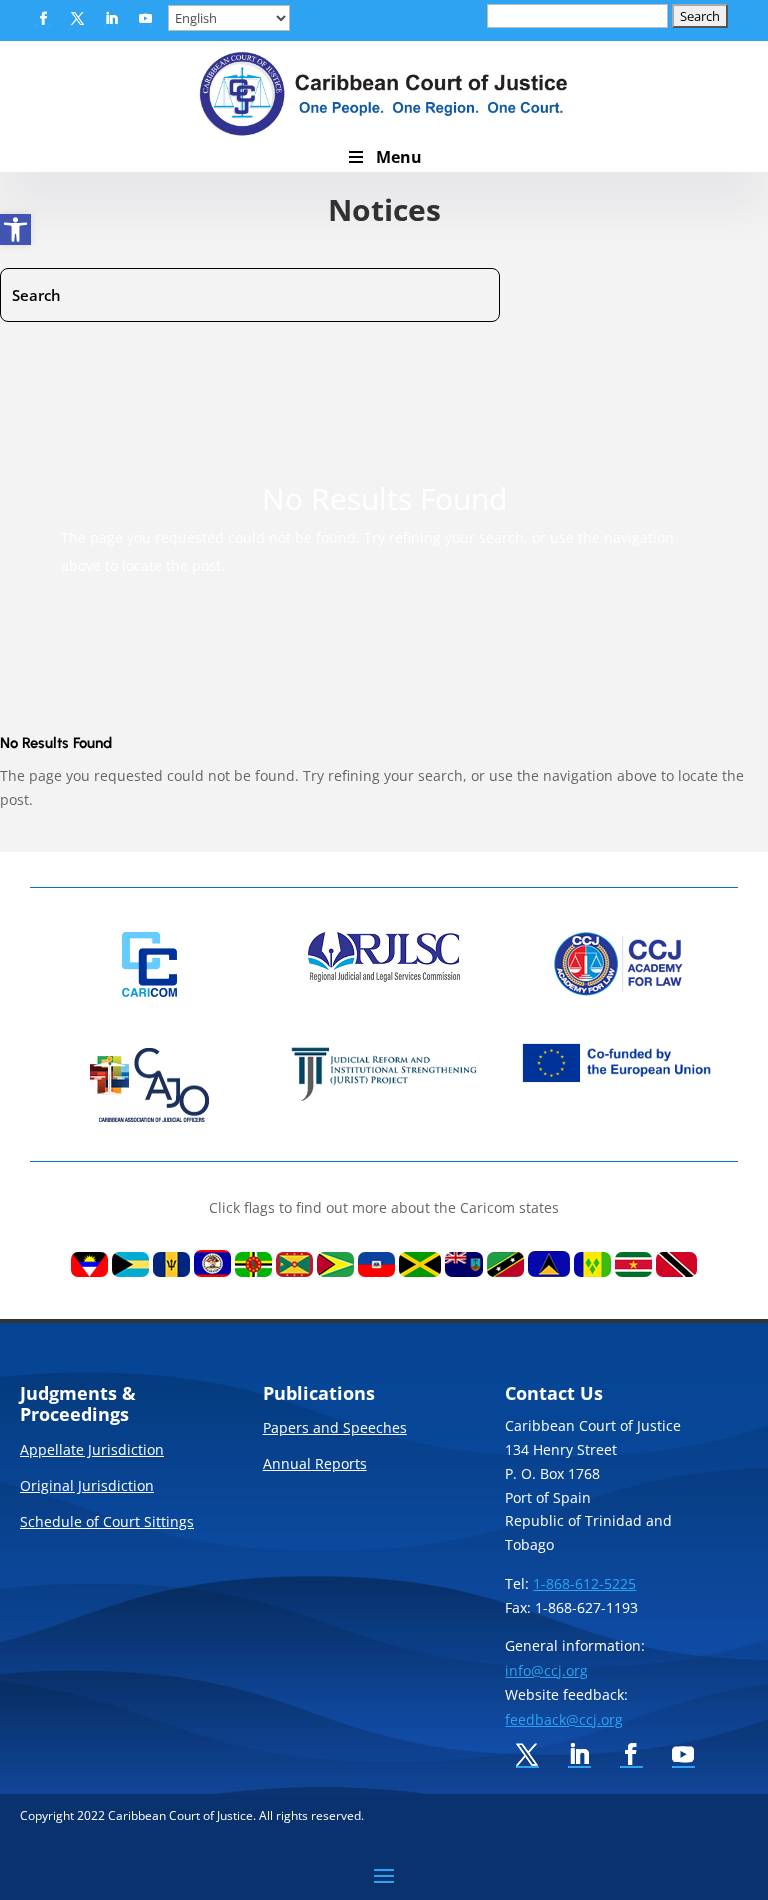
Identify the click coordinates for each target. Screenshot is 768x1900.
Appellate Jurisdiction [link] (92, 1451)
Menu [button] (399, 157)
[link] (15, 229)
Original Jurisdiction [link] (87, 1487)
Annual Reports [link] (315, 1465)
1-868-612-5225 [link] (584, 1583)
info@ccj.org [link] (546, 1670)
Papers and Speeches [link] (335, 1429)
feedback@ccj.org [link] (564, 1719)
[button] (43, 19)
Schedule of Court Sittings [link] (107, 1523)
